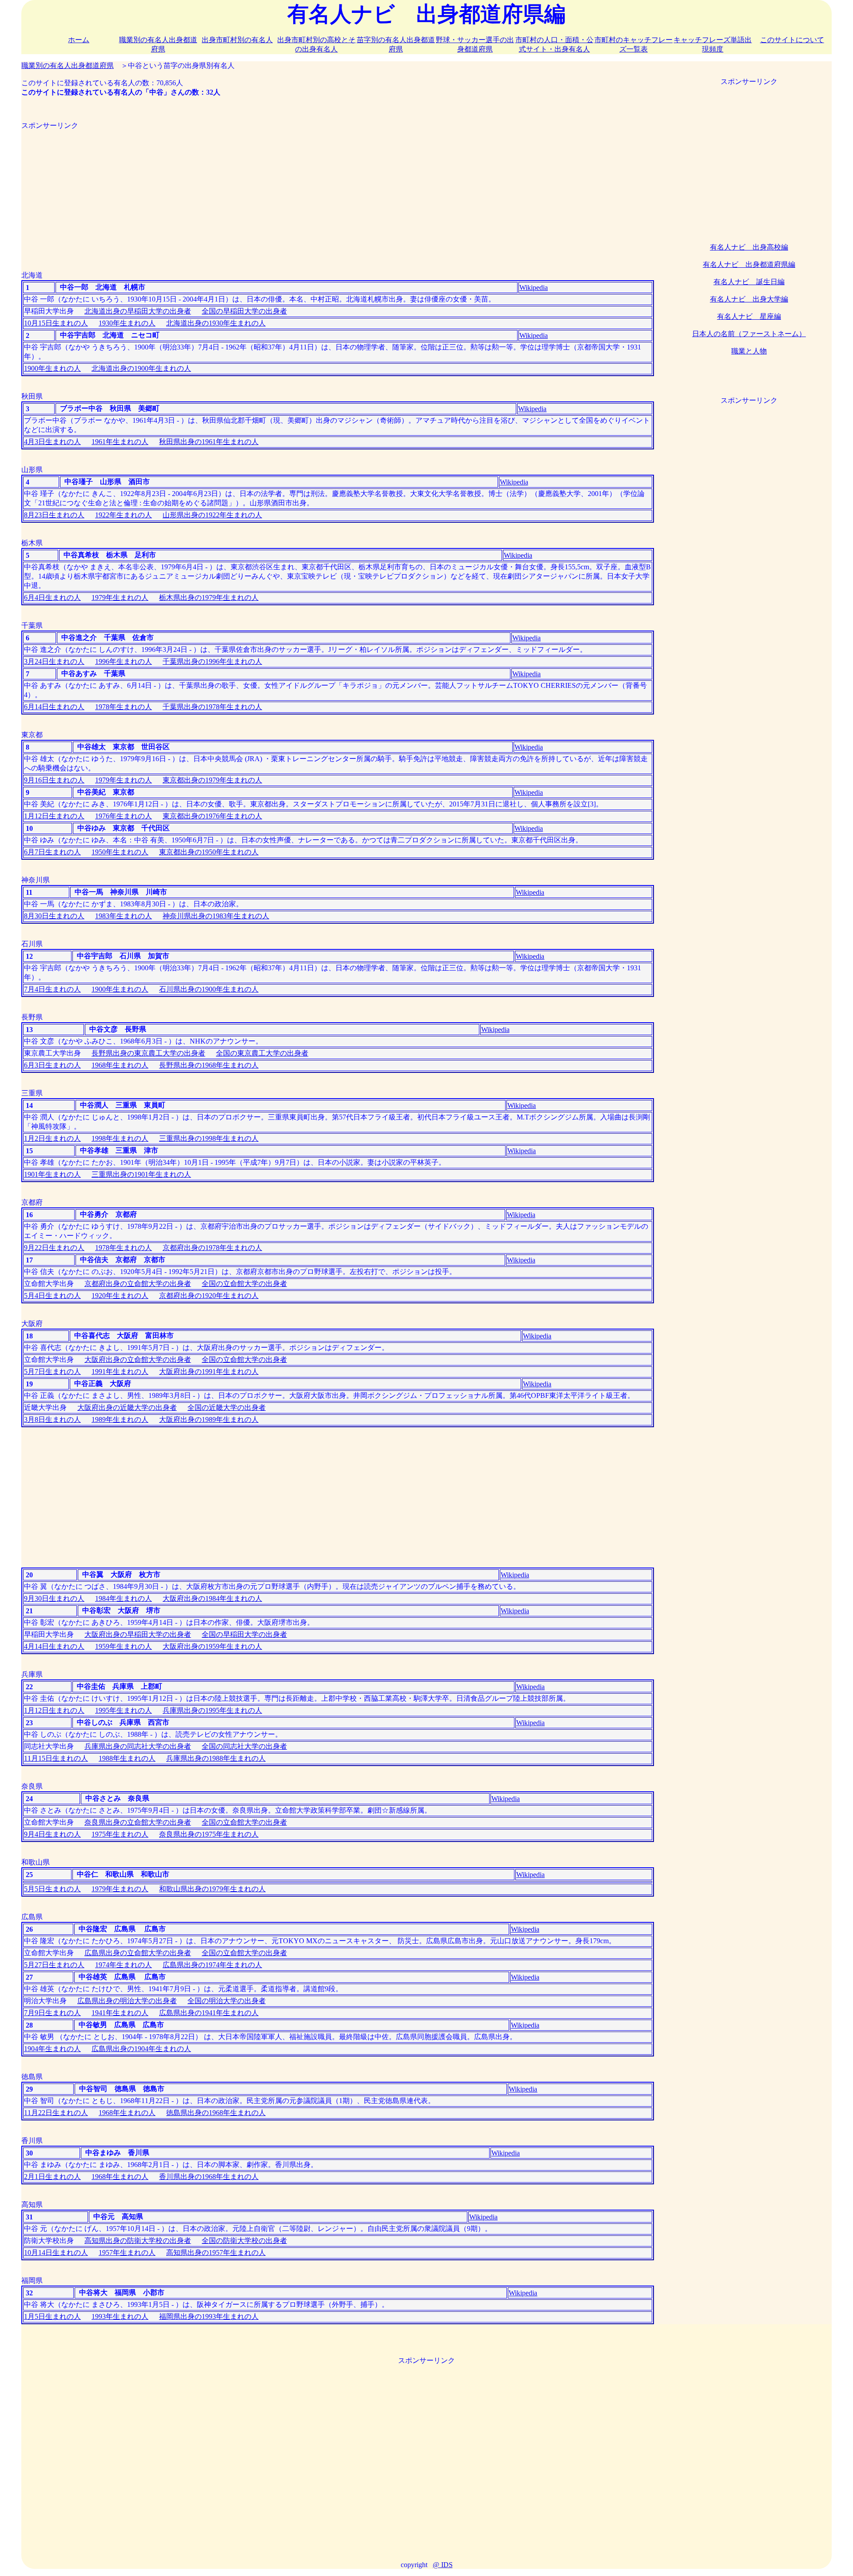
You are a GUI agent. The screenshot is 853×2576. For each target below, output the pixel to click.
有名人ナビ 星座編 (749, 316)
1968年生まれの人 (120, 1065)
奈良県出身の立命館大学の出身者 (138, 1822)
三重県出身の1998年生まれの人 (209, 1138)
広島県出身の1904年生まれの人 (141, 2049)
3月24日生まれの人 (54, 661)
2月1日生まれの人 (52, 2177)
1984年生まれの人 (124, 1598)
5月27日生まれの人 (54, 1965)
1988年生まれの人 (127, 1758)
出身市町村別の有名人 (237, 40)
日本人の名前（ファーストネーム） (749, 334)
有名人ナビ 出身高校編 (749, 247)
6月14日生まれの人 (54, 707)
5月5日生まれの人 (52, 1889)
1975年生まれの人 (120, 1834)
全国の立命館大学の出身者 (244, 1284)
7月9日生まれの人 (52, 2013)
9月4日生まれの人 (52, 1834)
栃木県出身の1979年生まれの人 (209, 597)
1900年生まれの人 (52, 368)
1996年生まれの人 (124, 661)
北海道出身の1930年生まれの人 (216, 323)
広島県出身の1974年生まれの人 (212, 1965)
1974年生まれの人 (124, 1965)
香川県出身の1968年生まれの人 (209, 2177)
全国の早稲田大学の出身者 (244, 311)
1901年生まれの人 (52, 1174)
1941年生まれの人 (120, 2013)
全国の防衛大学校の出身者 (244, 2241)
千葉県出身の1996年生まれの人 (212, 661)
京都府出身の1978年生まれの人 (212, 1248)
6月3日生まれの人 (52, 1065)
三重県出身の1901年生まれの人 (141, 1174)
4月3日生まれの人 (52, 442)
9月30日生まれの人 (54, 1598)
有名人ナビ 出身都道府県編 (749, 264)
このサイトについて (792, 40)
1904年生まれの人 (52, 2049)
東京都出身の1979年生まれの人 (212, 780)
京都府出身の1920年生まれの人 (209, 1296)
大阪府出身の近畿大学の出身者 (127, 1407)
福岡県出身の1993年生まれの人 (209, 2316)
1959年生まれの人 (124, 1646)
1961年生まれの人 (120, 442)
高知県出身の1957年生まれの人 (216, 2253)
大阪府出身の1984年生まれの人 (212, 1598)
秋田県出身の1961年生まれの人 (209, 442)
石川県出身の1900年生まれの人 (209, 989)
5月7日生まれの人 (52, 1371)
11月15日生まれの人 (56, 1758)
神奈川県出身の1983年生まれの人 (216, 916)
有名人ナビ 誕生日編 (749, 282)
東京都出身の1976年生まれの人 (212, 816)
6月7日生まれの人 (52, 852)
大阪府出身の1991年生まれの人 (209, 1371)
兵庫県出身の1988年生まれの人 (216, 1758)
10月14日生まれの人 (56, 2253)
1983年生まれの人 (124, 916)
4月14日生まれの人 (54, 1646)
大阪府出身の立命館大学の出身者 (138, 1359)
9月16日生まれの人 (54, 780)
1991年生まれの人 (120, 1371)
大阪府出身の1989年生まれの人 (209, 1419)
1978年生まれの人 (124, 707)
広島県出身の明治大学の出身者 (127, 2001)
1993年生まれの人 (120, 2316)
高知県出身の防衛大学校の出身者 (138, 2241)
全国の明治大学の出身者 (227, 2001)
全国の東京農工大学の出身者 (262, 1053)
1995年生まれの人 (124, 1710)
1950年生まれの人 (120, 852)
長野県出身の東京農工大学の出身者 (148, 1053)
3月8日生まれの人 (52, 1419)
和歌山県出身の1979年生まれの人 (212, 1889)
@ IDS (443, 2565)
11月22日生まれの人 (56, 2113)
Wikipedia (534, 288)
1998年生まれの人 (120, 1138)
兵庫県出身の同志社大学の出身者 (138, 1746)
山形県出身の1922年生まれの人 (212, 515)
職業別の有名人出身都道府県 (68, 65)
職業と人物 (749, 351)
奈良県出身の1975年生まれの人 (209, 1834)
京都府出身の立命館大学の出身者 (138, 1284)
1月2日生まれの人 (52, 1138)
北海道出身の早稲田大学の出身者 (138, 311)
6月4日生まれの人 (52, 597)
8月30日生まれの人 (54, 916)
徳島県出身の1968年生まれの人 (216, 2113)
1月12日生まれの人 (54, 816)
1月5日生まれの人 (52, 2316)
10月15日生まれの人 (56, 323)
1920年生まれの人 (120, 1296)
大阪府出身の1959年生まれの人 (212, 1646)
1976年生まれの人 (124, 816)
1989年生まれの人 (120, 1419)
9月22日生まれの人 (54, 1248)
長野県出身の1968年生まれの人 (209, 1065)
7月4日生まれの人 (52, 989)
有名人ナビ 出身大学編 (749, 299)
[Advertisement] (288, 193)
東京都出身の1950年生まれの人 (209, 852)
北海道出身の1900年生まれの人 (141, 368)
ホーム (79, 40)
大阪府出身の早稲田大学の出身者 (138, 1634)
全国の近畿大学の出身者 (227, 1407)
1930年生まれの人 (127, 323)
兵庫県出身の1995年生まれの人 (212, 1710)
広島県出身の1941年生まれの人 (209, 2013)
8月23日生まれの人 (54, 515)
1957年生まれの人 (127, 2253)
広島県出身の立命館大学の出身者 (138, 1953)
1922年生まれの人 (124, 515)
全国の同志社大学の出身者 (244, 1746)
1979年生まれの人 (120, 597)
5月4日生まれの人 (52, 1296)
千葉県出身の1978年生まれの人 (212, 707)
